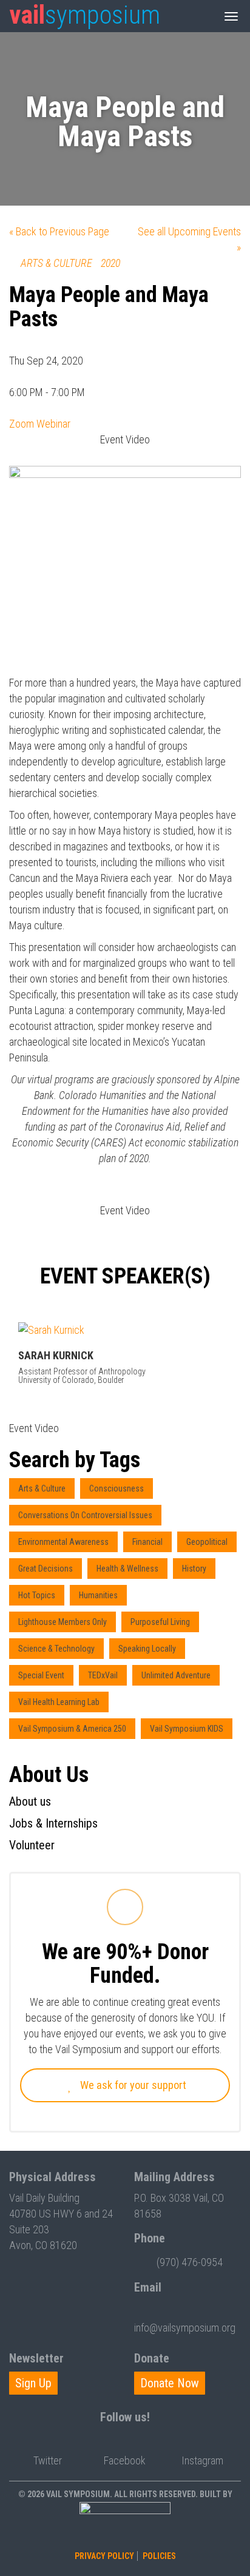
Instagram (202, 2460)
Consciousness (117, 1488)
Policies (159, 2556)
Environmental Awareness (63, 1542)
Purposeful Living (160, 1622)
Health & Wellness (127, 1569)
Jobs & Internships (53, 1823)
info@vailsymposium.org (185, 2328)
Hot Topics (37, 1595)
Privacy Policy (104, 2556)
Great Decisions (46, 1569)
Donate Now (170, 2383)
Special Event (41, 1675)
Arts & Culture (42, 1488)
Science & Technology (56, 1649)
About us (30, 1801)
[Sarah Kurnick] (125, 1330)
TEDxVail (103, 1675)
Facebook (125, 2460)
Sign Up (33, 2383)
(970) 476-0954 (190, 2262)
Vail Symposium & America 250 (72, 1729)
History (194, 1569)
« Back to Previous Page (59, 231)
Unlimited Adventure (176, 1675)
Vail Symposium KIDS (187, 1729)
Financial (147, 1542)
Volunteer (32, 1845)
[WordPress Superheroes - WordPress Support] (125, 2524)
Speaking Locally (147, 1649)
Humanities (98, 1595)
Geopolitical (207, 1542)
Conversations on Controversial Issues (85, 1515)
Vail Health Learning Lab (59, 1702)
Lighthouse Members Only (62, 1622)
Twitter (48, 2460)
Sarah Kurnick (56, 1355)
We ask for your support (132, 2085)
